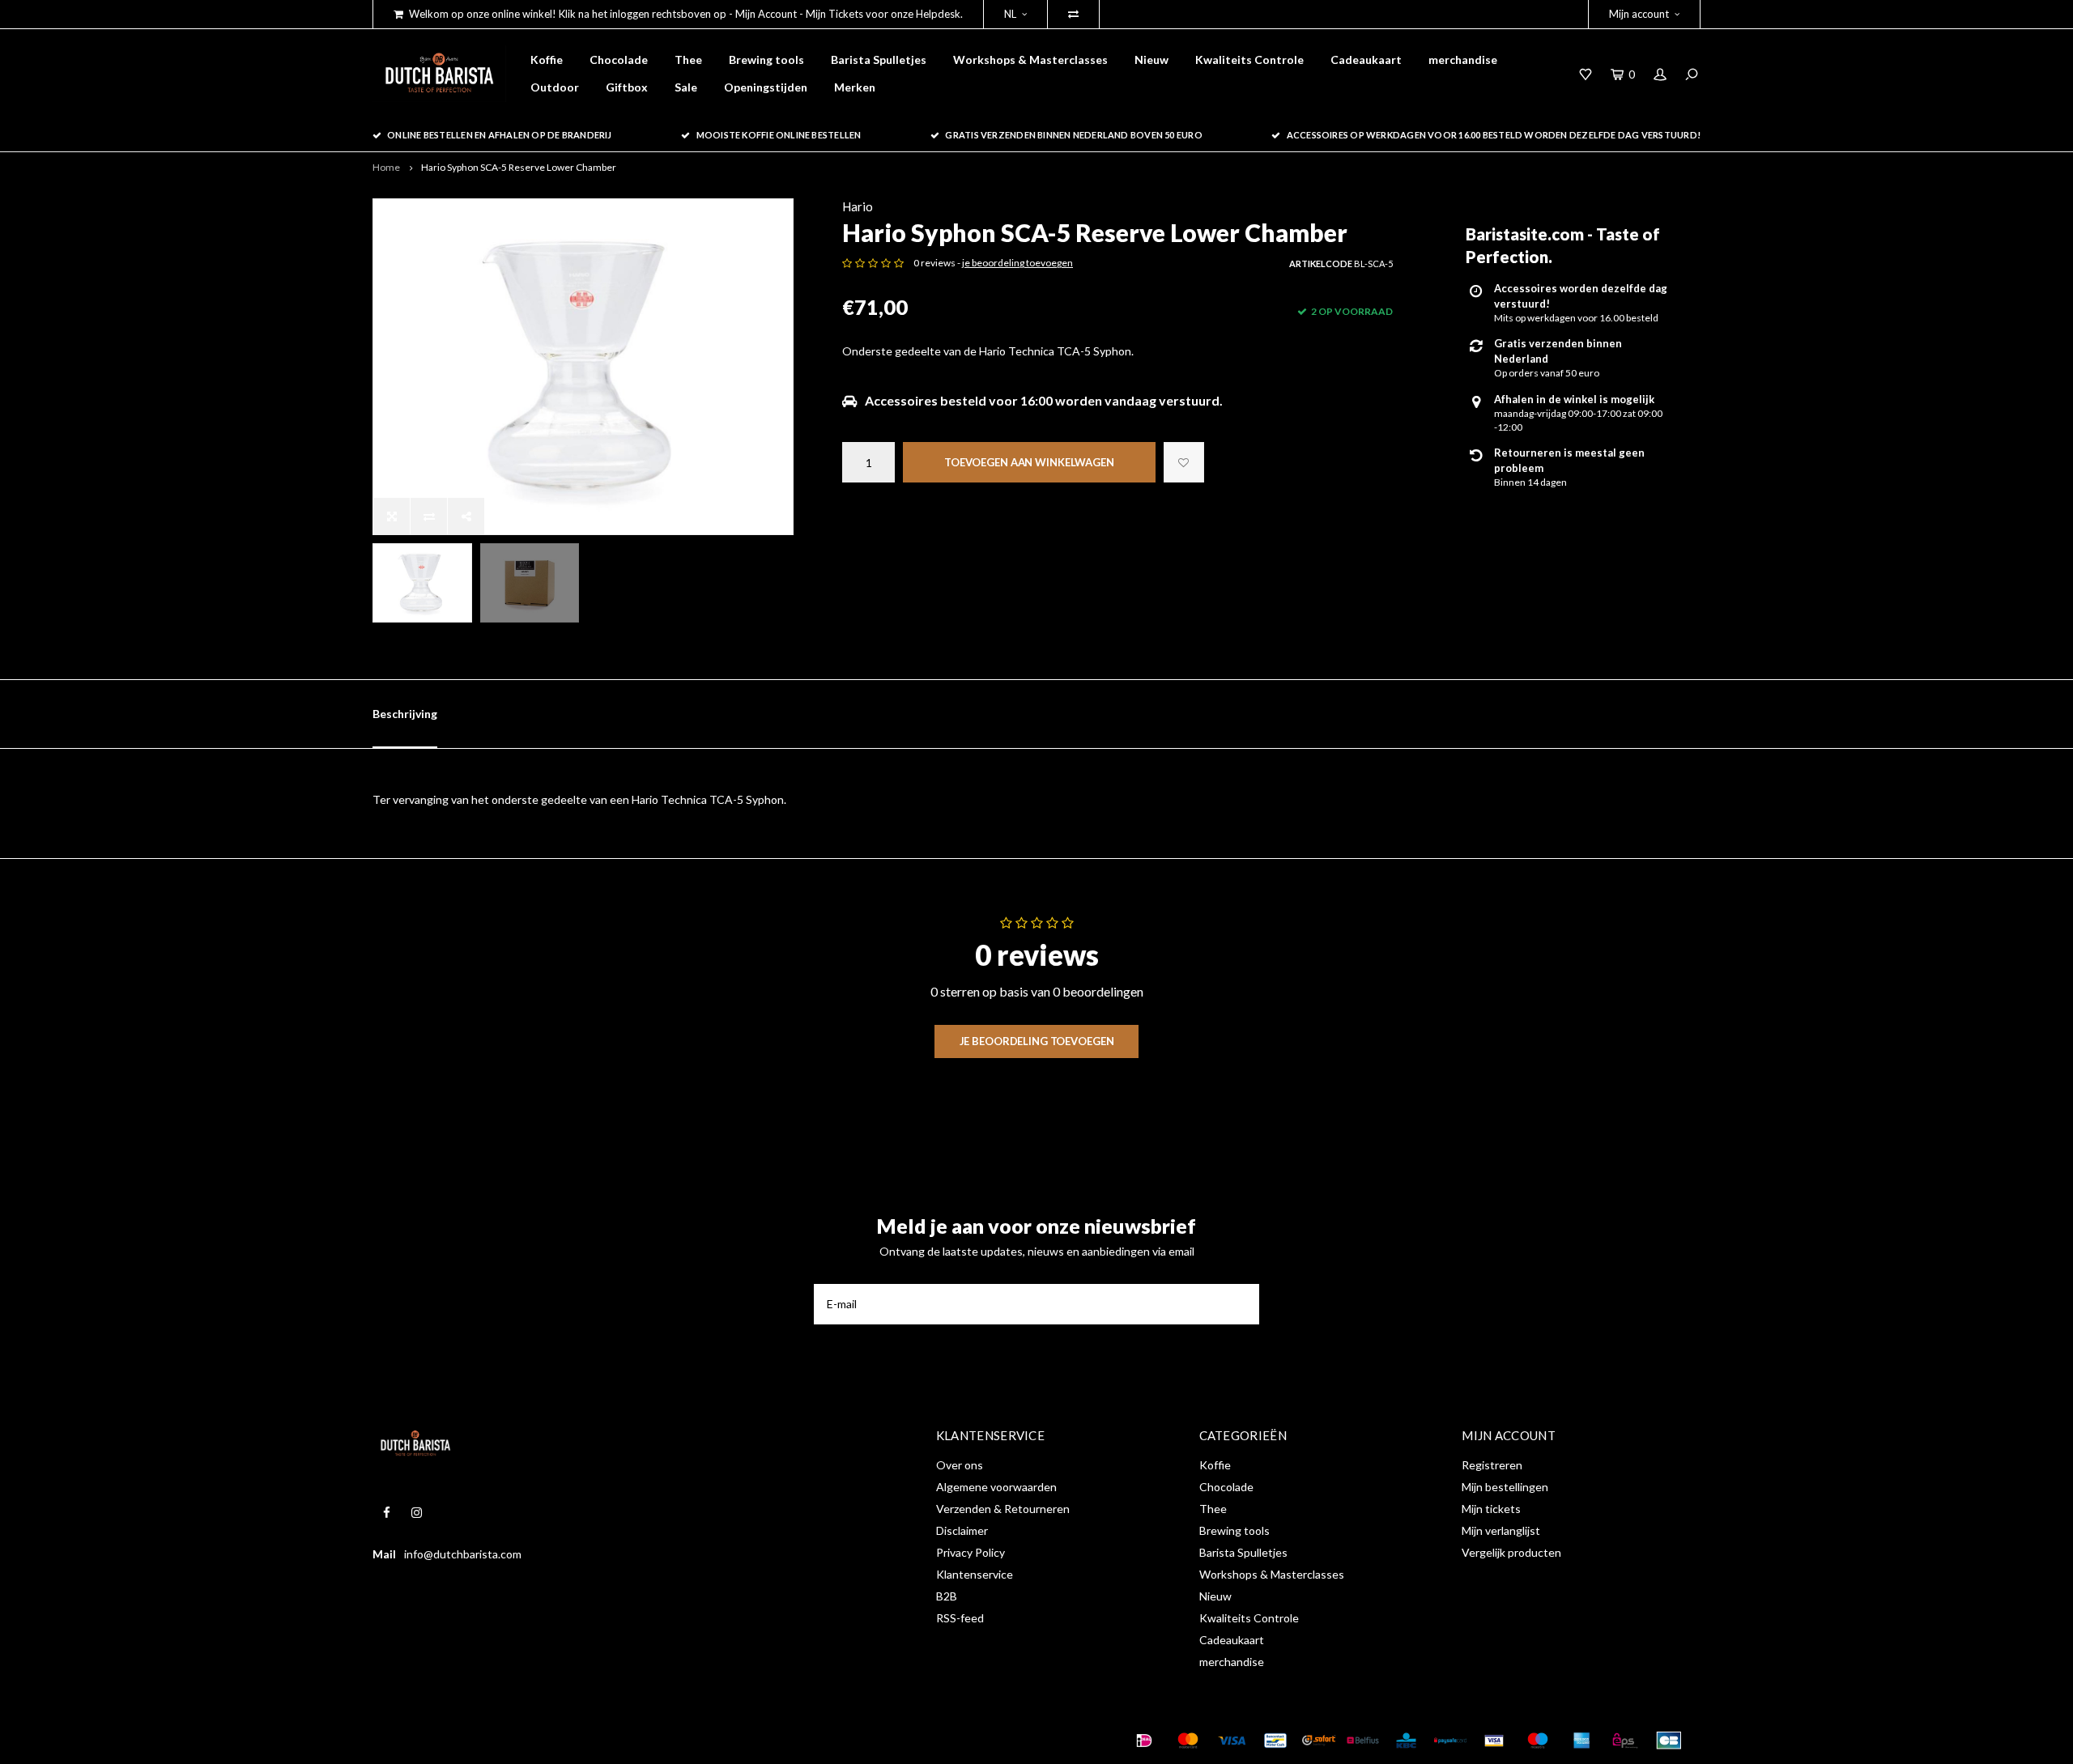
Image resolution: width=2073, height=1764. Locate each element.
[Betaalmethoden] (1144, 1741)
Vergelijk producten (1511, 1552)
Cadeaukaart (1366, 60)
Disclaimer (962, 1530)
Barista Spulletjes (879, 60)
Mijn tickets (1491, 1509)
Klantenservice (975, 1574)
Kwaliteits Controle (1249, 60)
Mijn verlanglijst (1501, 1530)
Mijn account (1639, 14)
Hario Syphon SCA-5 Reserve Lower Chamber (519, 167)
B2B (947, 1596)
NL (1010, 14)
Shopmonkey (626, 1740)
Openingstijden (766, 87)
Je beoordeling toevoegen (1037, 1041)
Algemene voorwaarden (996, 1487)
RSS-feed (960, 1618)
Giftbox (627, 87)
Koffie (547, 60)
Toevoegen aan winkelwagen (1029, 462)
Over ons (960, 1465)
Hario (858, 206)
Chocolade (619, 60)
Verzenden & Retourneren (1003, 1509)
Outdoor (555, 87)
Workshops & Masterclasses (1030, 60)
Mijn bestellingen (1505, 1487)
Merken (855, 87)
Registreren (1492, 1465)
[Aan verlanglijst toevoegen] (1184, 462)
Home (386, 167)
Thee (688, 60)
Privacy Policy (971, 1552)
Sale (686, 87)
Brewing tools (766, 60)
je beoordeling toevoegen (1017, 263)
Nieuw (1151, 60)
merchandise (1463, 60)
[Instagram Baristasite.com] (417, 1513)
